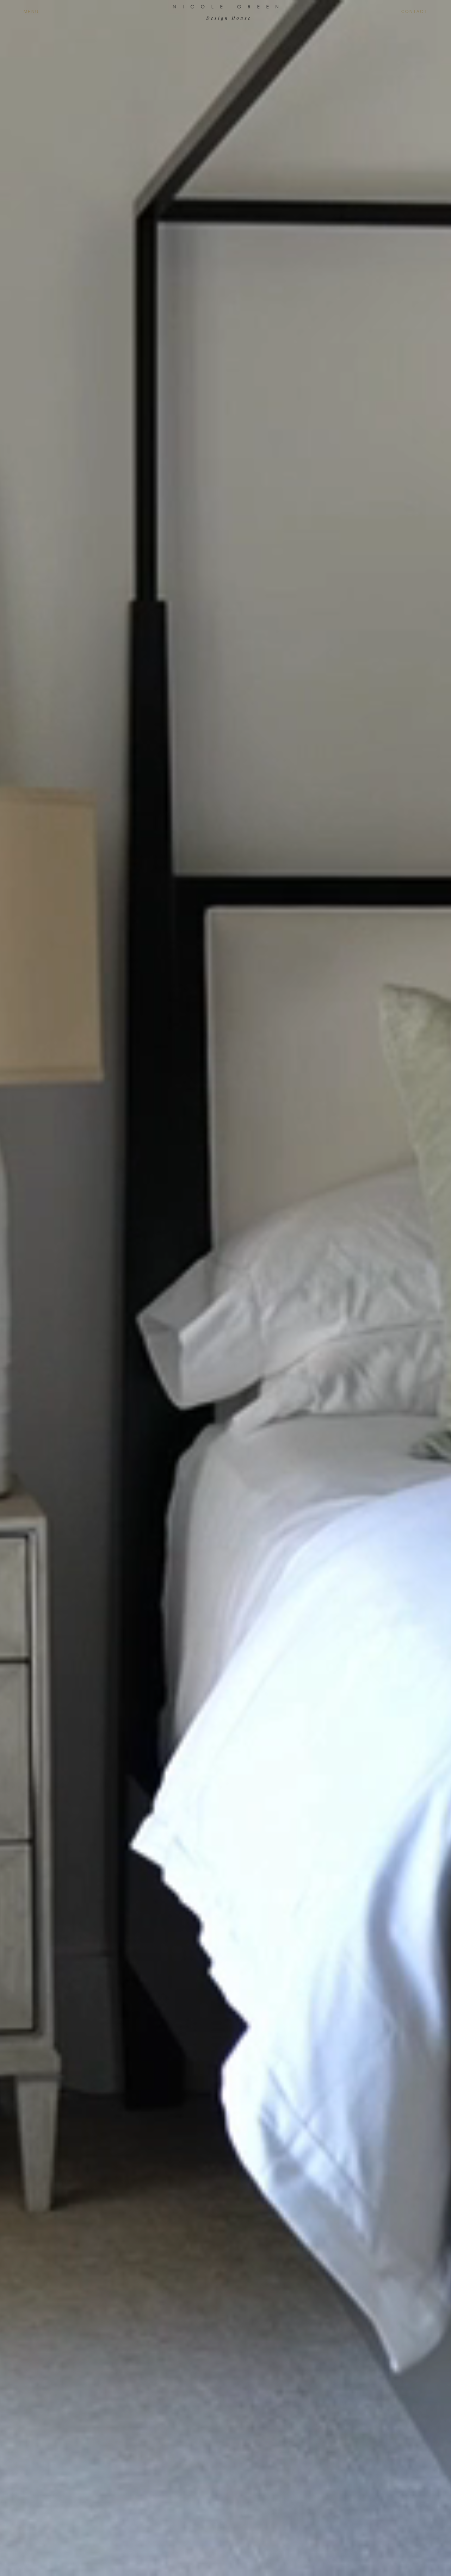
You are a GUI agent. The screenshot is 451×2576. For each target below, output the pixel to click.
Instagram (227, 71)
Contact (414, 12)
